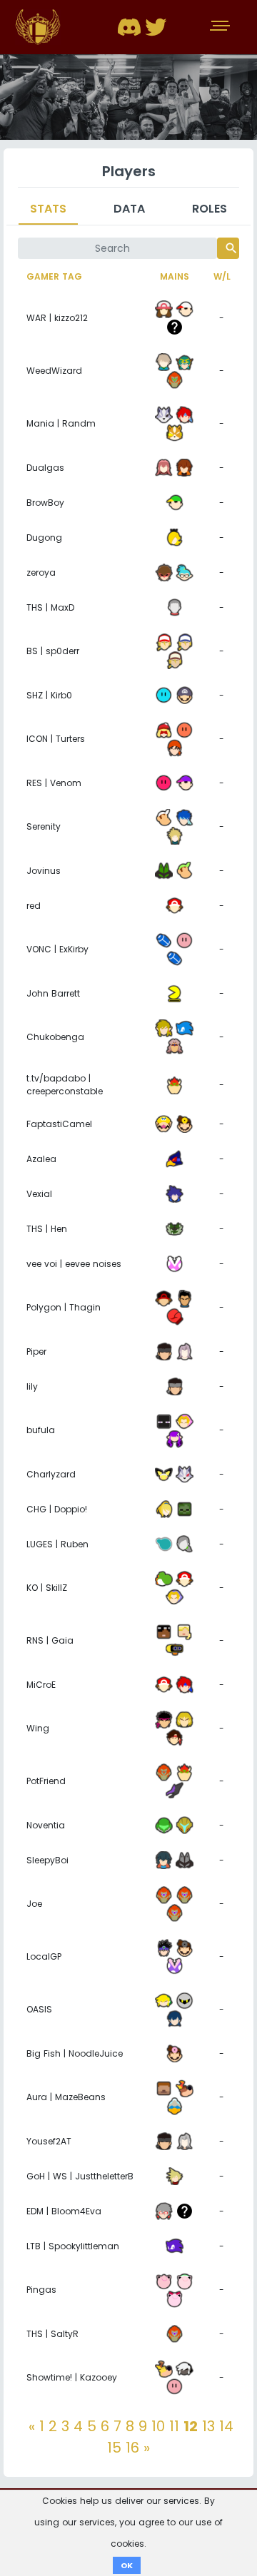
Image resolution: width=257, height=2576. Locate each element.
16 (132, 2448)
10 (158, 2426)
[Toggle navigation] (221, 27)
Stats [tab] (48, 209)
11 (174, 2426)
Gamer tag (54, 276)
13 (208, 2426)
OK (127, 2565)
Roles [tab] (210, 209)
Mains (175, 276)
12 (191, 2426)
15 (114, 2448)
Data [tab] (129, 209)
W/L (222, 276)
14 (226, 2426)
